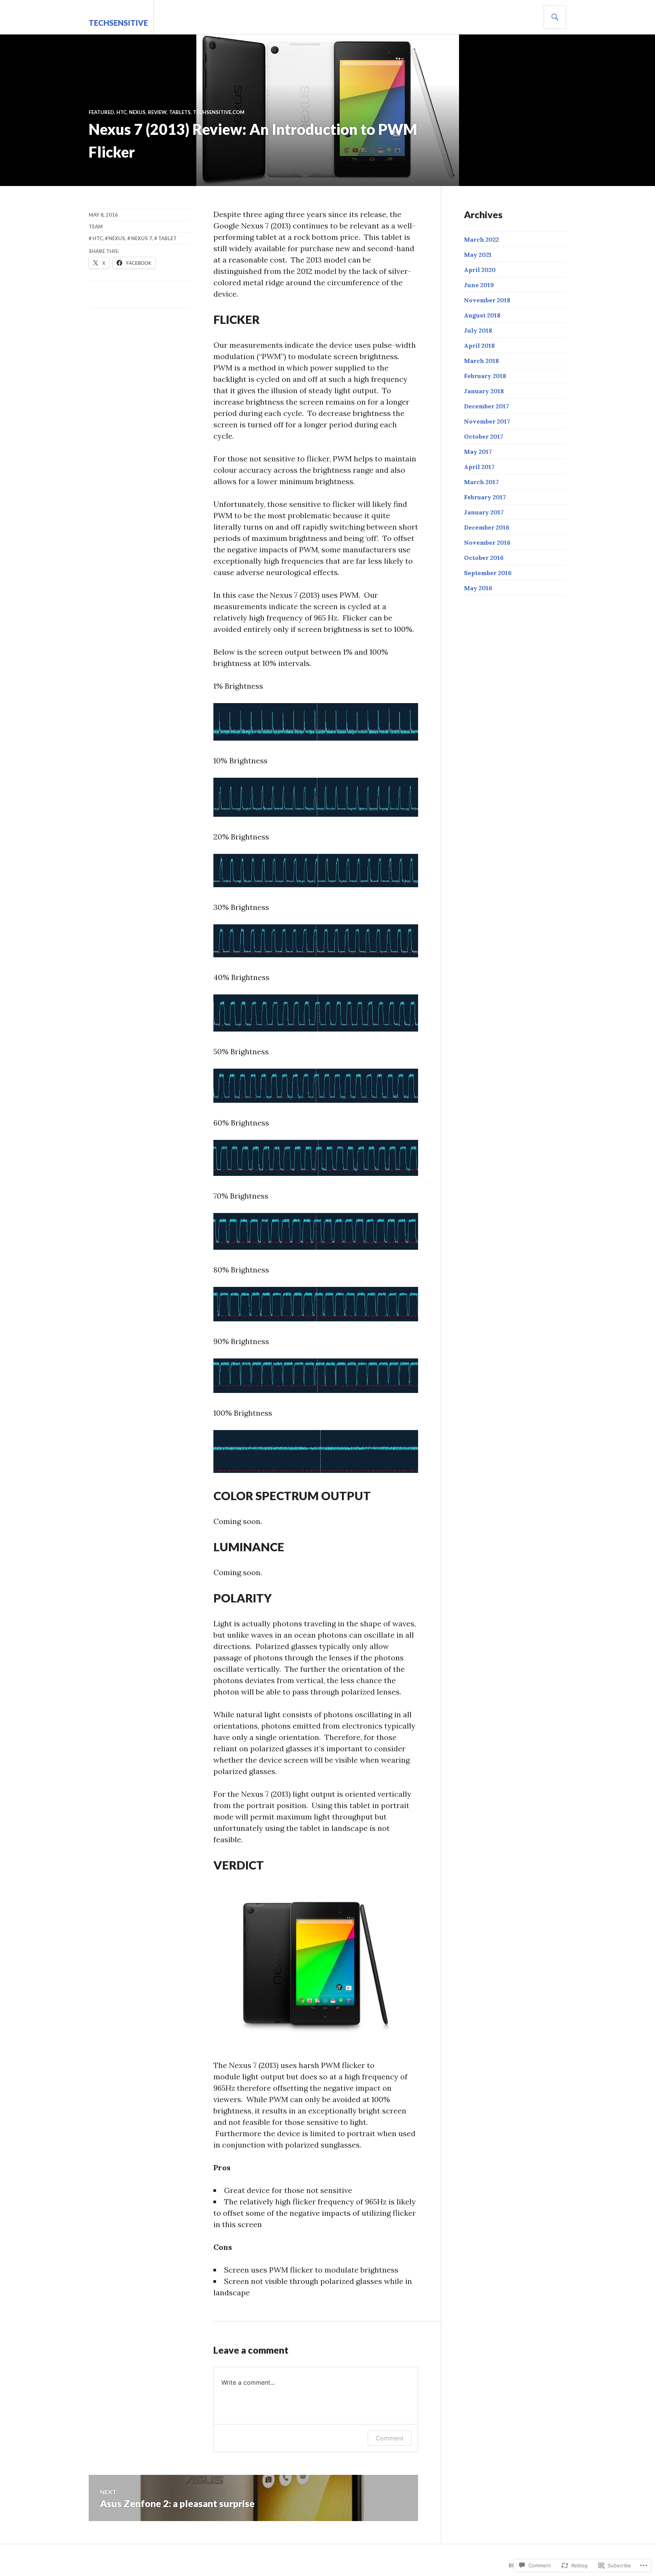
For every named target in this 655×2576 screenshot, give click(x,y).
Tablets (180, 112)
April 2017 (479, 467)
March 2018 (481, 361)
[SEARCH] (555, 17)
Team (96, 227)
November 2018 (487, 300)
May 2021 (478, 255)
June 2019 (479, 285)
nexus (137, 112)
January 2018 (484, 391)
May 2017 (478, 452)
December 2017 (487, 406)
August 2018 (482, 315)
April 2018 (479, 345)
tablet (167, 238)
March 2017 (481, 482)
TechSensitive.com (219, 112)
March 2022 (481, 239)
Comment (390, 2438)
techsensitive (118, 23)
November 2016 (487, 542)
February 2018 (485, 376)
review (157, 112)
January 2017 (484, 512)
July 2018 (478, 330)
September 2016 (488, 573)
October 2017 (484, 436)
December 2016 (487, 527)
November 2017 (487, 421)
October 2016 (484, 558)
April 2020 (480, 270)
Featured (101, 112)
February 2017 (485, 497)
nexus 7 (142, 238)
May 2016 (478, 588)
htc (121, 112)
